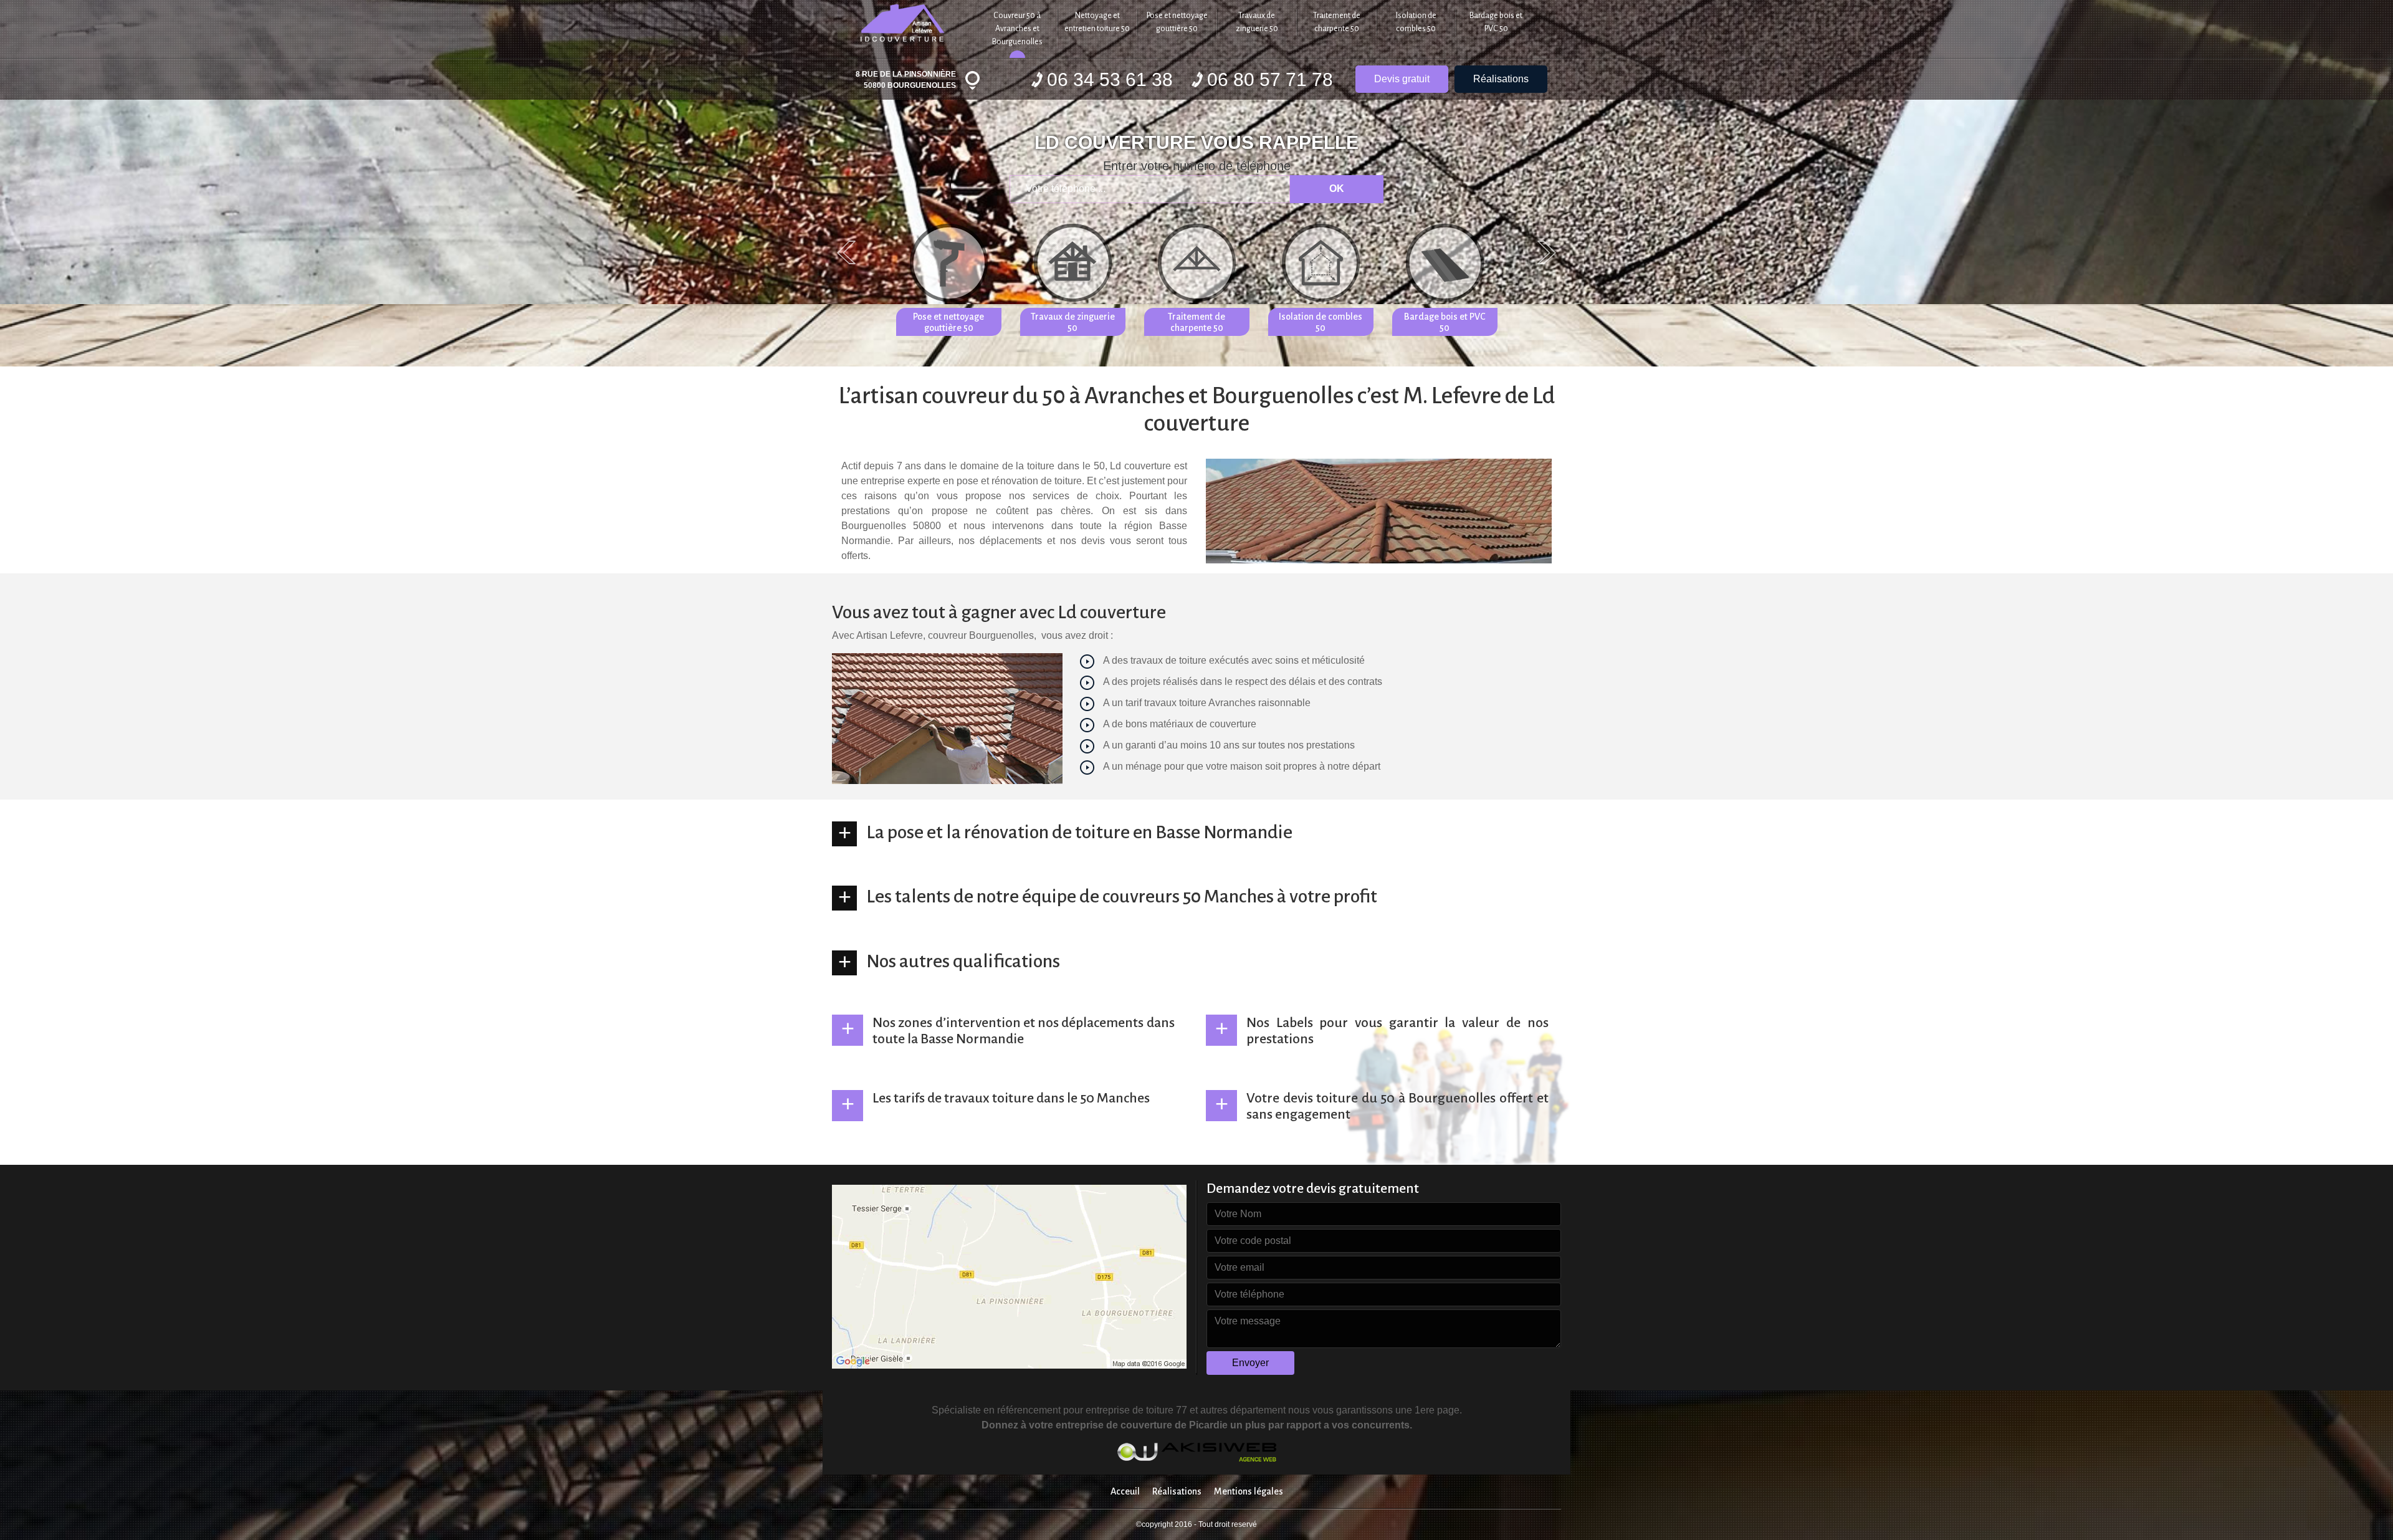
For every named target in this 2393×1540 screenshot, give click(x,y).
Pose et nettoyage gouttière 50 (1177, 22)
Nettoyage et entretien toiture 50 (1097, 22)
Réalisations (1501, 79)
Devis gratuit (1402, 79)
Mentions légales (1249, 1491)
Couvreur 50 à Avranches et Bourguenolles (1017, 29)
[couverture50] (905, 21)
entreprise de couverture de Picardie (1143, 1425)
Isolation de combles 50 (1416, 22)
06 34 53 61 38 (1110, 79)
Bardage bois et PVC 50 (1496, 22)
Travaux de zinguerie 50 (1257, 22)
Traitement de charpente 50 (1337, 22)
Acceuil (1125, 1491)
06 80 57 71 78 (1270, 79)
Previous (846, 252)
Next (1547, 252)
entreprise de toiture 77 (1136, 1410)
